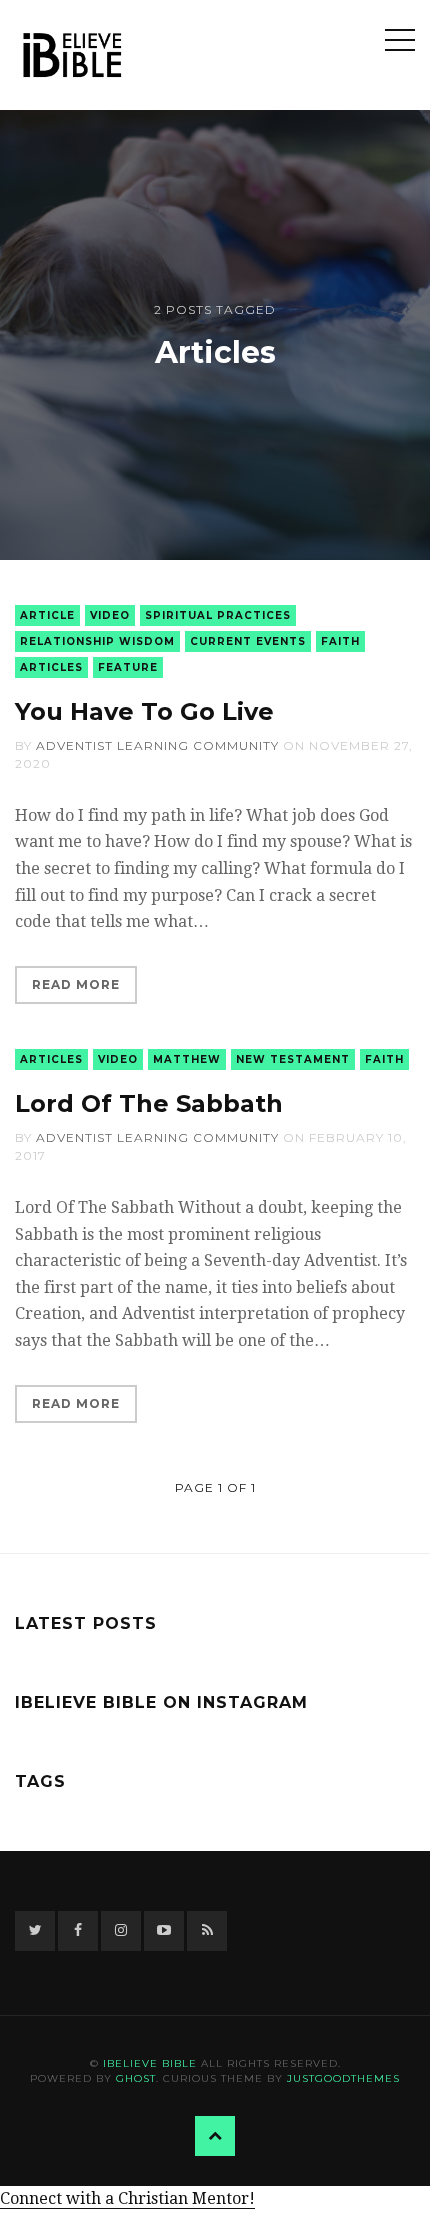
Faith (340, 641)
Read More (76, 984)
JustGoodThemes (343, 2078)
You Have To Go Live (144, 711)
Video (110, 615)
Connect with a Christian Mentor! (127, 2198)
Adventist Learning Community (157, 745)
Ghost (136, 2078)
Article (47, 615)
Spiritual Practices (218, 615)
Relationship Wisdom (97, 641)
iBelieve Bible (150, 2063)
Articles (51, 667)
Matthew (187, 1059)
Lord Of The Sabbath (149, 1103)
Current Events (248, 641)
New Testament (293, 1059)
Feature (128, 667)
